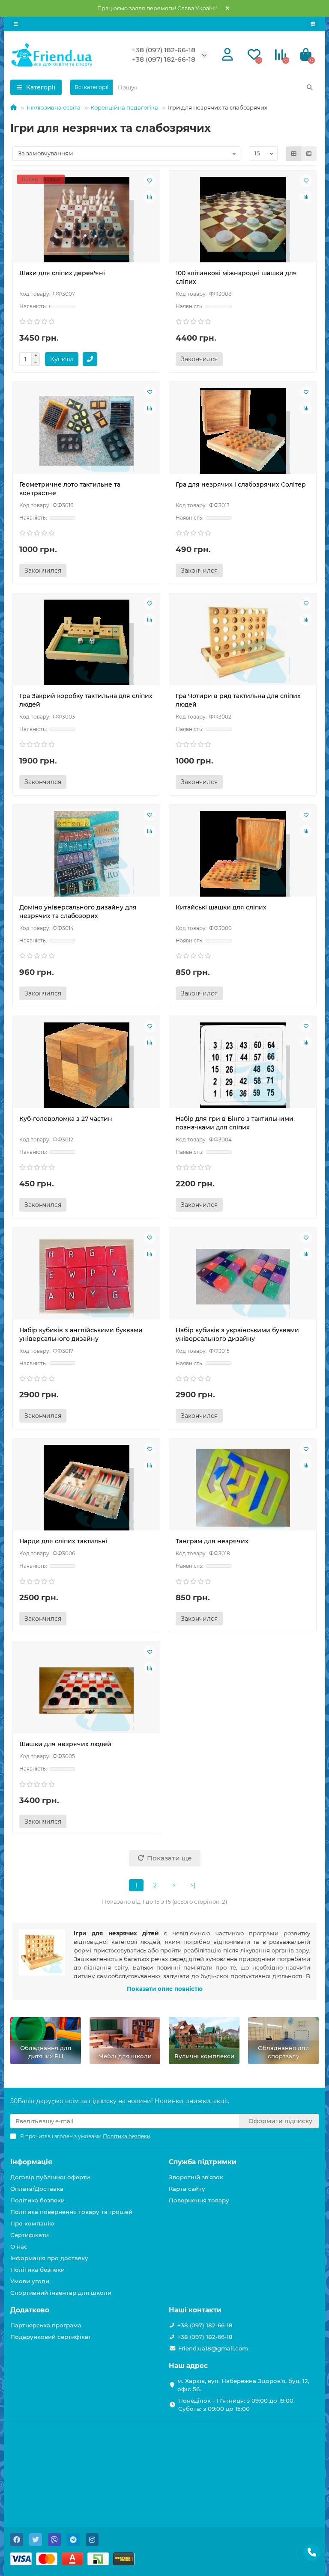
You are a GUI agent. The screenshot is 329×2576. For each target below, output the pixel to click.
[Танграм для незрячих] (243, 1488)
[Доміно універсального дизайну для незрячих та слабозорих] (86, 854)
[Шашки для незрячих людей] (86, 1691)
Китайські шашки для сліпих (221, 907)
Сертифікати (30, 2235)
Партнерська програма (46, 2325)
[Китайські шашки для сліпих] (243, 854)
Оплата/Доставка (37, 2189)
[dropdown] (16, 24)
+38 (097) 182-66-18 (164, 50)
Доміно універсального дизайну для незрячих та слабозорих (78, 912)
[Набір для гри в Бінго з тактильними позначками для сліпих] (243, 1065)
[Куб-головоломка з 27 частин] (86, 1065)
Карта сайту (187, 2189)
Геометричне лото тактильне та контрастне (70, 489)
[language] (313, 24)
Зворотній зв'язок (196, 2177)
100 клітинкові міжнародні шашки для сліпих (236, 277)
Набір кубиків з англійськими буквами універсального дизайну (81, 1334)
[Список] (309, 154)
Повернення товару (199, 2200)
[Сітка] (294, 154)
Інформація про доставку (49, 2258)
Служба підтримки (203, 2162)
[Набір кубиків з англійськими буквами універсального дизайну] (86, 1277)
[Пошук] (310, 87)
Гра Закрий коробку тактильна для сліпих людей (86, 700)
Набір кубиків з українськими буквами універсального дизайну (237, 1334)
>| (193, 1885)
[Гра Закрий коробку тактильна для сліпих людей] (86, 642)
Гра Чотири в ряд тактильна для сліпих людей (238, 700)
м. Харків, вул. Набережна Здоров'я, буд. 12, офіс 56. (243, 2385)
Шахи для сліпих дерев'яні (62, 273)
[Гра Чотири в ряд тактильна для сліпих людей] (243, 642)
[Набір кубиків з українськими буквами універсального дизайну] (243, 1277)
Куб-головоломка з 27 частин (66, 1119)
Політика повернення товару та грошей (71, 2212)
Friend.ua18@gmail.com (213, 2348)
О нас (19, 2246)
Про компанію (32, 2223)
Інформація (31, 2162)
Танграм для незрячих (212, 1541)
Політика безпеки (37, 2200)
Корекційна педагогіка (124, 107)
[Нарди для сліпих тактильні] (86, 1488)
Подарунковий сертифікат (51, 2337)
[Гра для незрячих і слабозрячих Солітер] (243, 431)
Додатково (30, 2310)
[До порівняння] (150, 197)
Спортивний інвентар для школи (61, 2293)
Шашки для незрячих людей (65, 1744)
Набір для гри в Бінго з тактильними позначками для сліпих (235, 1123)
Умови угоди (30, 2281)
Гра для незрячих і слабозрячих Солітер (241, 484)
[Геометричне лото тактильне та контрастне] (86, 431)
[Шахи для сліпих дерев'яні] (86, 220)
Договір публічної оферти (50, 2177)
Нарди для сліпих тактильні (63, 1541)
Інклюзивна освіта (54, 107)
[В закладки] (150, 181)
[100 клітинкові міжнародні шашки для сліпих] (243, 220)
